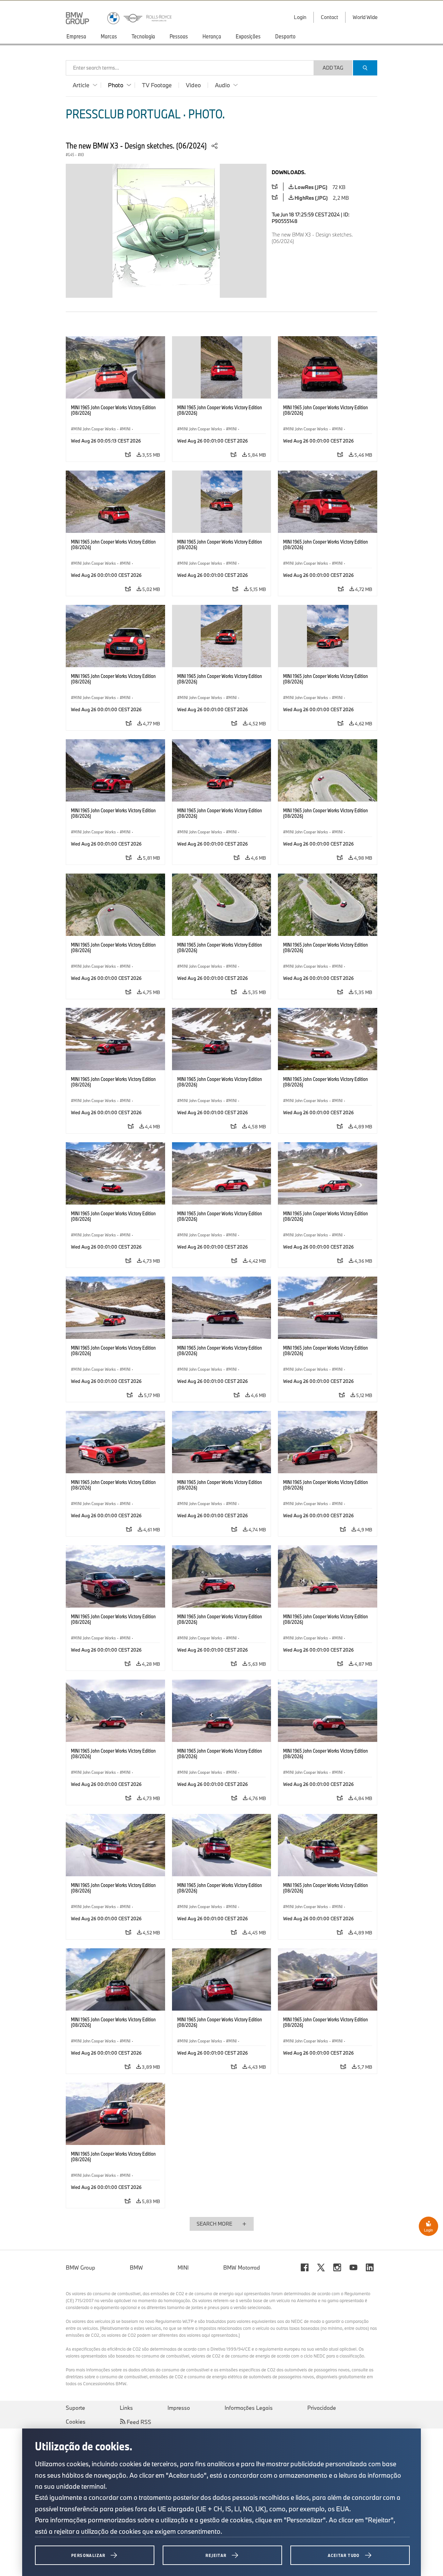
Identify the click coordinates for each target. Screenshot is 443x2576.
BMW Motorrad (242, 2268)
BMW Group (80, 2268)
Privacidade (322, 2408)
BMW (136, 2268)
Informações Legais (249, 2408)
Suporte (75, 2408)
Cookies (76, 2422)
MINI (183, 2268)
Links (126, 2408)
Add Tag (333, 68)
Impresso (179, 2408)
